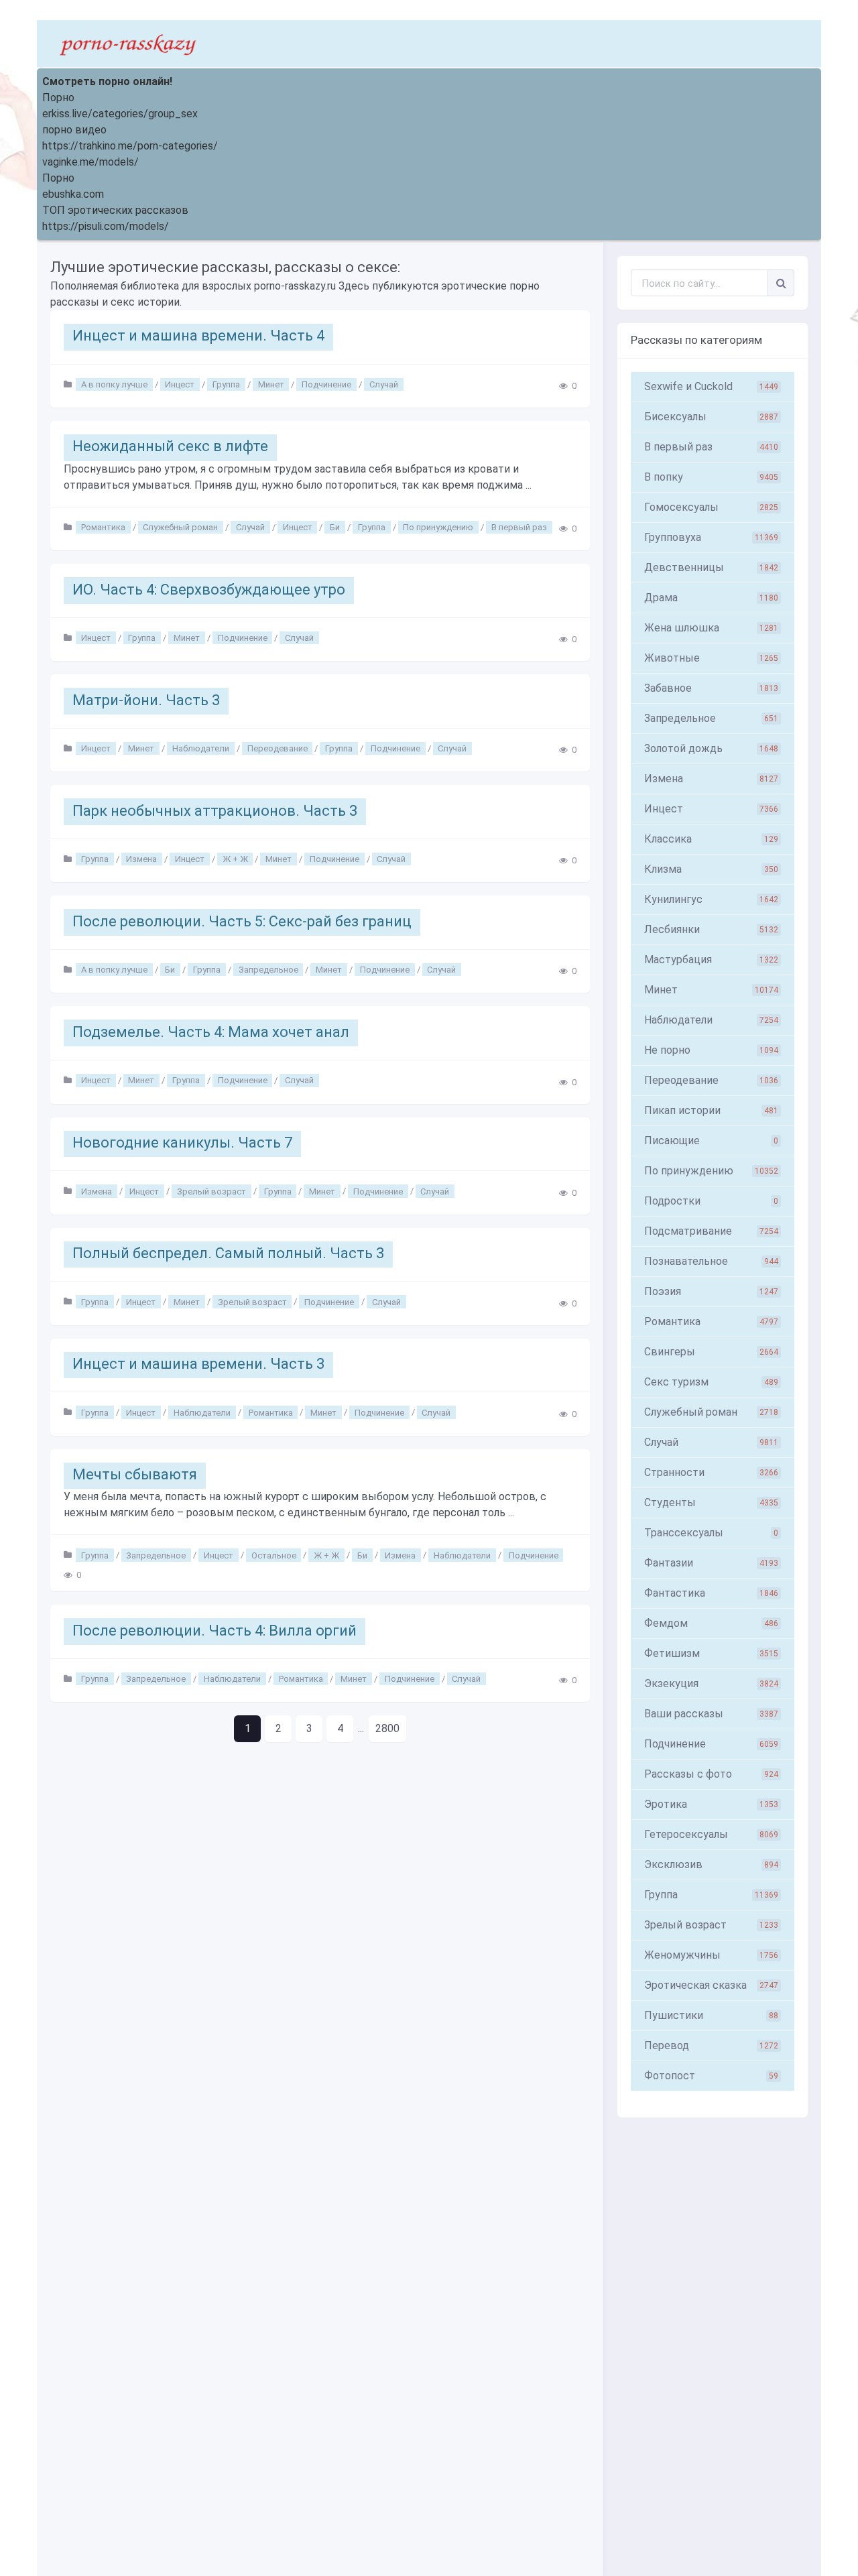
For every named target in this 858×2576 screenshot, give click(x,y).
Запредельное (268, 970)
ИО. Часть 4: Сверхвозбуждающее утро (209, 590)
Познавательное (711, 1261)
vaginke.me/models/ (90, 162)
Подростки (711, 1201)
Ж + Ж (235, 859)
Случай (384, 384)
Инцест (180, 384)
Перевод (711, 2045)
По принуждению (438, 527)
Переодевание (278, 748)
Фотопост (711, 2076)
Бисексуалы (711, 417)
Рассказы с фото (711, 1774)
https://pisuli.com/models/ (106, 226)
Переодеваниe (711, 1080)
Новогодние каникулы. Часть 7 (182, 1143)
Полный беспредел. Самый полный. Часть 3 (228, 1253)
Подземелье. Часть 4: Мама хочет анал (211, 1032)
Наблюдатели (201, 748)
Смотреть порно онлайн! (107, 81)
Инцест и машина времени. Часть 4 (198, 335)
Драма (711, 598)
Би (335, 527)
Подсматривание (711, 1231)
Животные (711, 658)
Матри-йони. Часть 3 (146, 700)
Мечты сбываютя (135, 1474)
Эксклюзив (711, 1864)
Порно (58, 98)
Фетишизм (711, 1653)
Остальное (274, 1555)
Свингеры (711, 1352)
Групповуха (711, 537)
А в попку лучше (114, 384)
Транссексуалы (711, 1533)
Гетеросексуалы (711, 1834)
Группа (226, 384)
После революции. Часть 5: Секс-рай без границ (242, 921)
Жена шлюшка (711, 628)
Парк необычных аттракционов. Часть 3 (215, 811)
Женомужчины (711, 1955)
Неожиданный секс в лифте (170, 446)
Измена (141, 859)
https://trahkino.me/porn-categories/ (130, 146)
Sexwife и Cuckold (711, 386)
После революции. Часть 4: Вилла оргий (214, 1631)
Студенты (711, 1502)
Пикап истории (711, 1110)
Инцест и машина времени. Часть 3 (198, 1364)
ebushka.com (73, 194)
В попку (711, 477)
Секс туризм (711, 1382)
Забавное (711, 688)
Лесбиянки (711, 929)
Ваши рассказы (711, 1714)
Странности (711, 1472)
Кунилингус (711, 899)
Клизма (711, 869)
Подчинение (326, 384)
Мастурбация (711, 960)
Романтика (103, 527)
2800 (387, 1728)
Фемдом (711, 1623)
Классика (711, 839)
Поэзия (711, 1291)
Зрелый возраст (211, 1191)
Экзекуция (711, 1683)
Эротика (711, 1804)
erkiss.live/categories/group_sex (120, 114)
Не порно (711, 1050)
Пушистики (711, 2015)
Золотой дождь (711, 748)
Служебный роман (180, 527)
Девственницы (711, 567)
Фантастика (711, 1593)
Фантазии (711, 1563)
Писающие (711, 1141)
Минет (271, 384)
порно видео (74, 130)
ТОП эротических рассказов (115, 210)
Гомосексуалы (711, 507)
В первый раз (519, 527)
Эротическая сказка (711, 1985)
